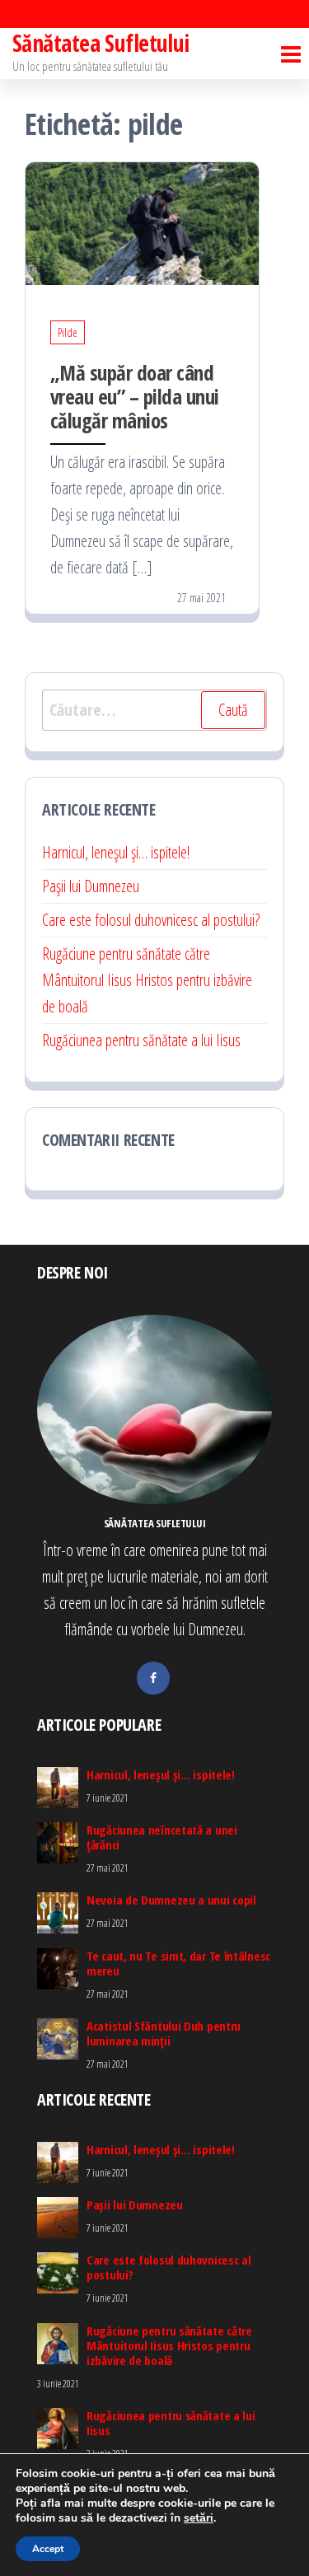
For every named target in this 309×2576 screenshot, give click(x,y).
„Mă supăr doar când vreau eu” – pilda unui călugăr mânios (135, 396)
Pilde (68, 332)
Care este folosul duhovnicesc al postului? (151, 920)
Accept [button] (48, 2549)
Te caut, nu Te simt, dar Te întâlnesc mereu (178, 1963)
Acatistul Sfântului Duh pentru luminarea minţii (164, 2033)
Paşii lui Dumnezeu (91, 886)
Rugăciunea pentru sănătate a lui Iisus (141, 1040)
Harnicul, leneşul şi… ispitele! (116, 852)
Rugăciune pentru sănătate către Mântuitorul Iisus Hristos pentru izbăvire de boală (147, 980)
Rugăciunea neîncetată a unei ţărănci (162, 1837)
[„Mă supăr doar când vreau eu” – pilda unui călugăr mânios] (142, 222)
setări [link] (199, 2518)
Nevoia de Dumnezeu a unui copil (171, 1900)
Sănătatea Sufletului (101, 43)
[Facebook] (153, 1678)
